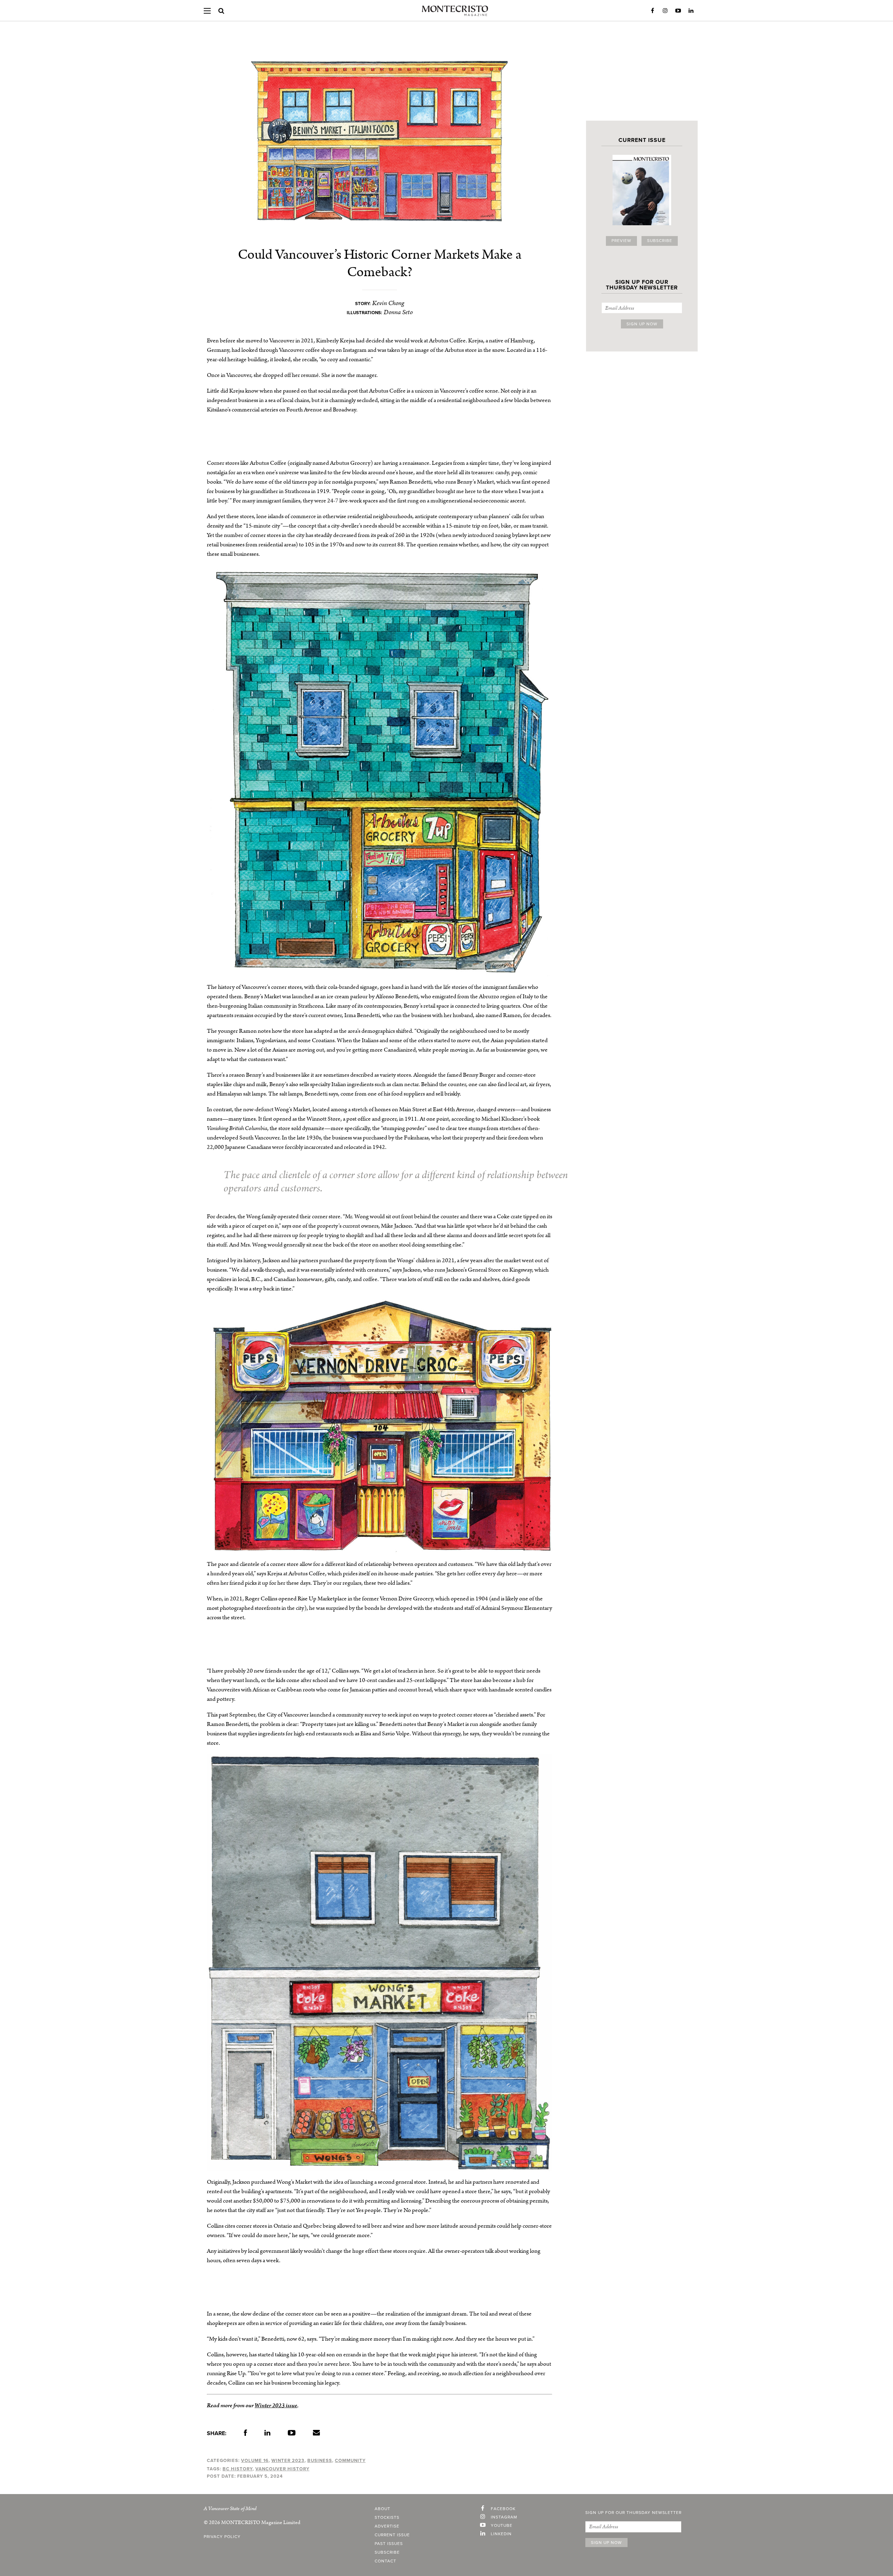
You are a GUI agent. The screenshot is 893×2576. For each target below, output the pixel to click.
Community (350, 2461)
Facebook (652, 11)
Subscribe (660, 241)
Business (320, 2461)
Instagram (665, 11)
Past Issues (389, 2544)
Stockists (387, 2518)
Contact (385, 2561)
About (382, 2509)
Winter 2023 (288, 2461)
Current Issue (392, 2535)
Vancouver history (282, 2469)
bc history (238, 2469)
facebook (503, 2509)
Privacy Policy (222, 2537)
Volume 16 (255, 2461)
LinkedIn (691, 11)
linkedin (501, 2534)
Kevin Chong (388, 303)
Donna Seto (398, 312)
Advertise (387, 2526)
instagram (504, 2517)
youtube (502, 2526)
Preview (621, 241)
